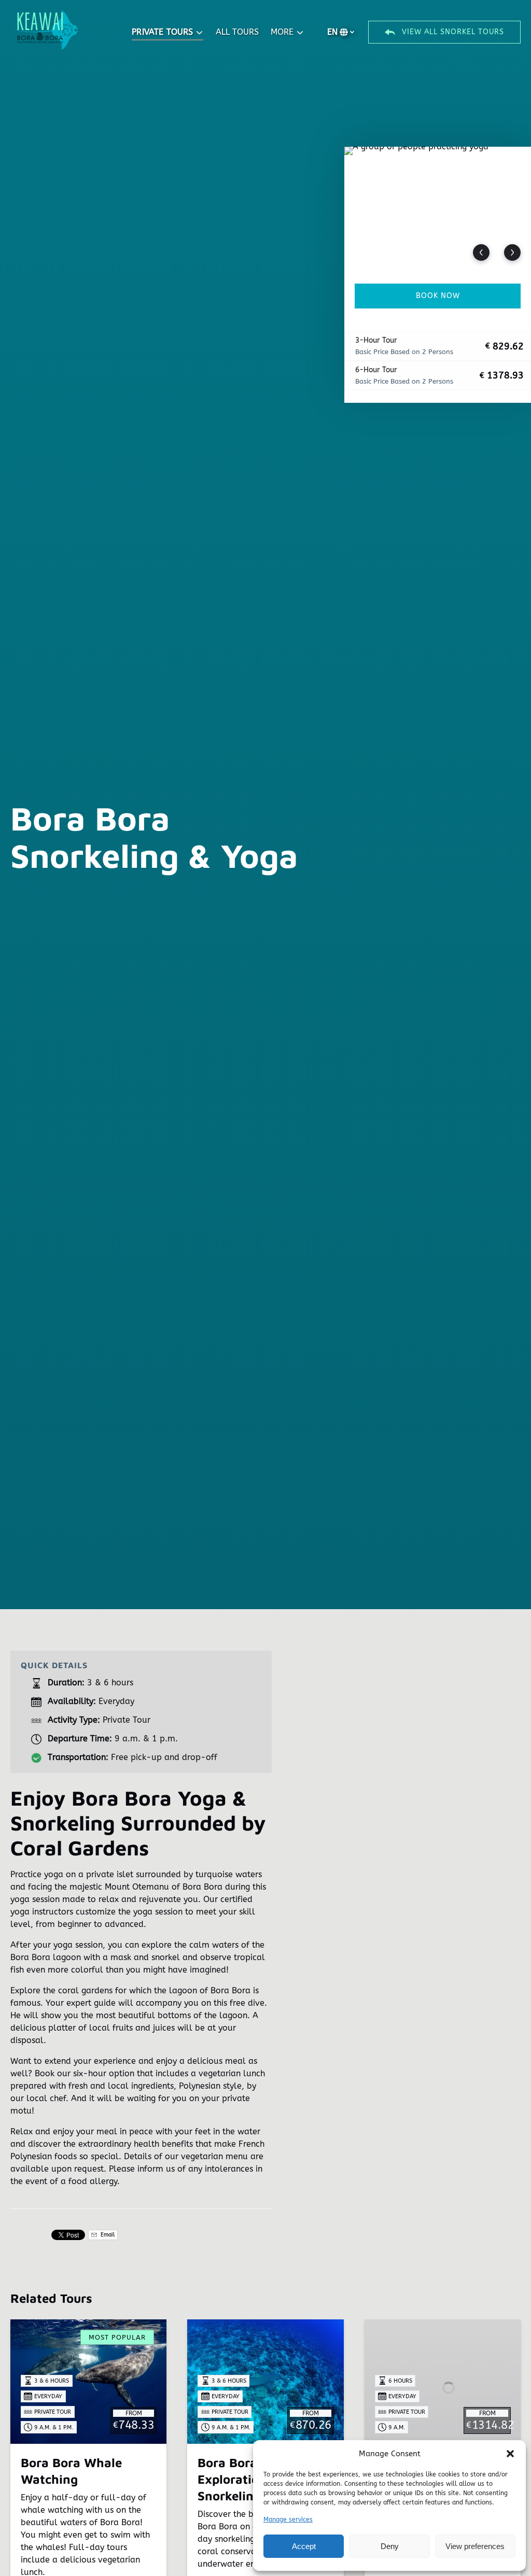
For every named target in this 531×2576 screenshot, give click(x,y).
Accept (304, 2546)
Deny (390, 2546)
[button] (510, 2454)
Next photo (512, 252)
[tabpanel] (438, 209)
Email (107, 2235)
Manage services (288, 2519)
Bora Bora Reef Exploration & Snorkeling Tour (244, 2479)
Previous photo (481, 252)
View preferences (475, 2546)
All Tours (237, 32)
